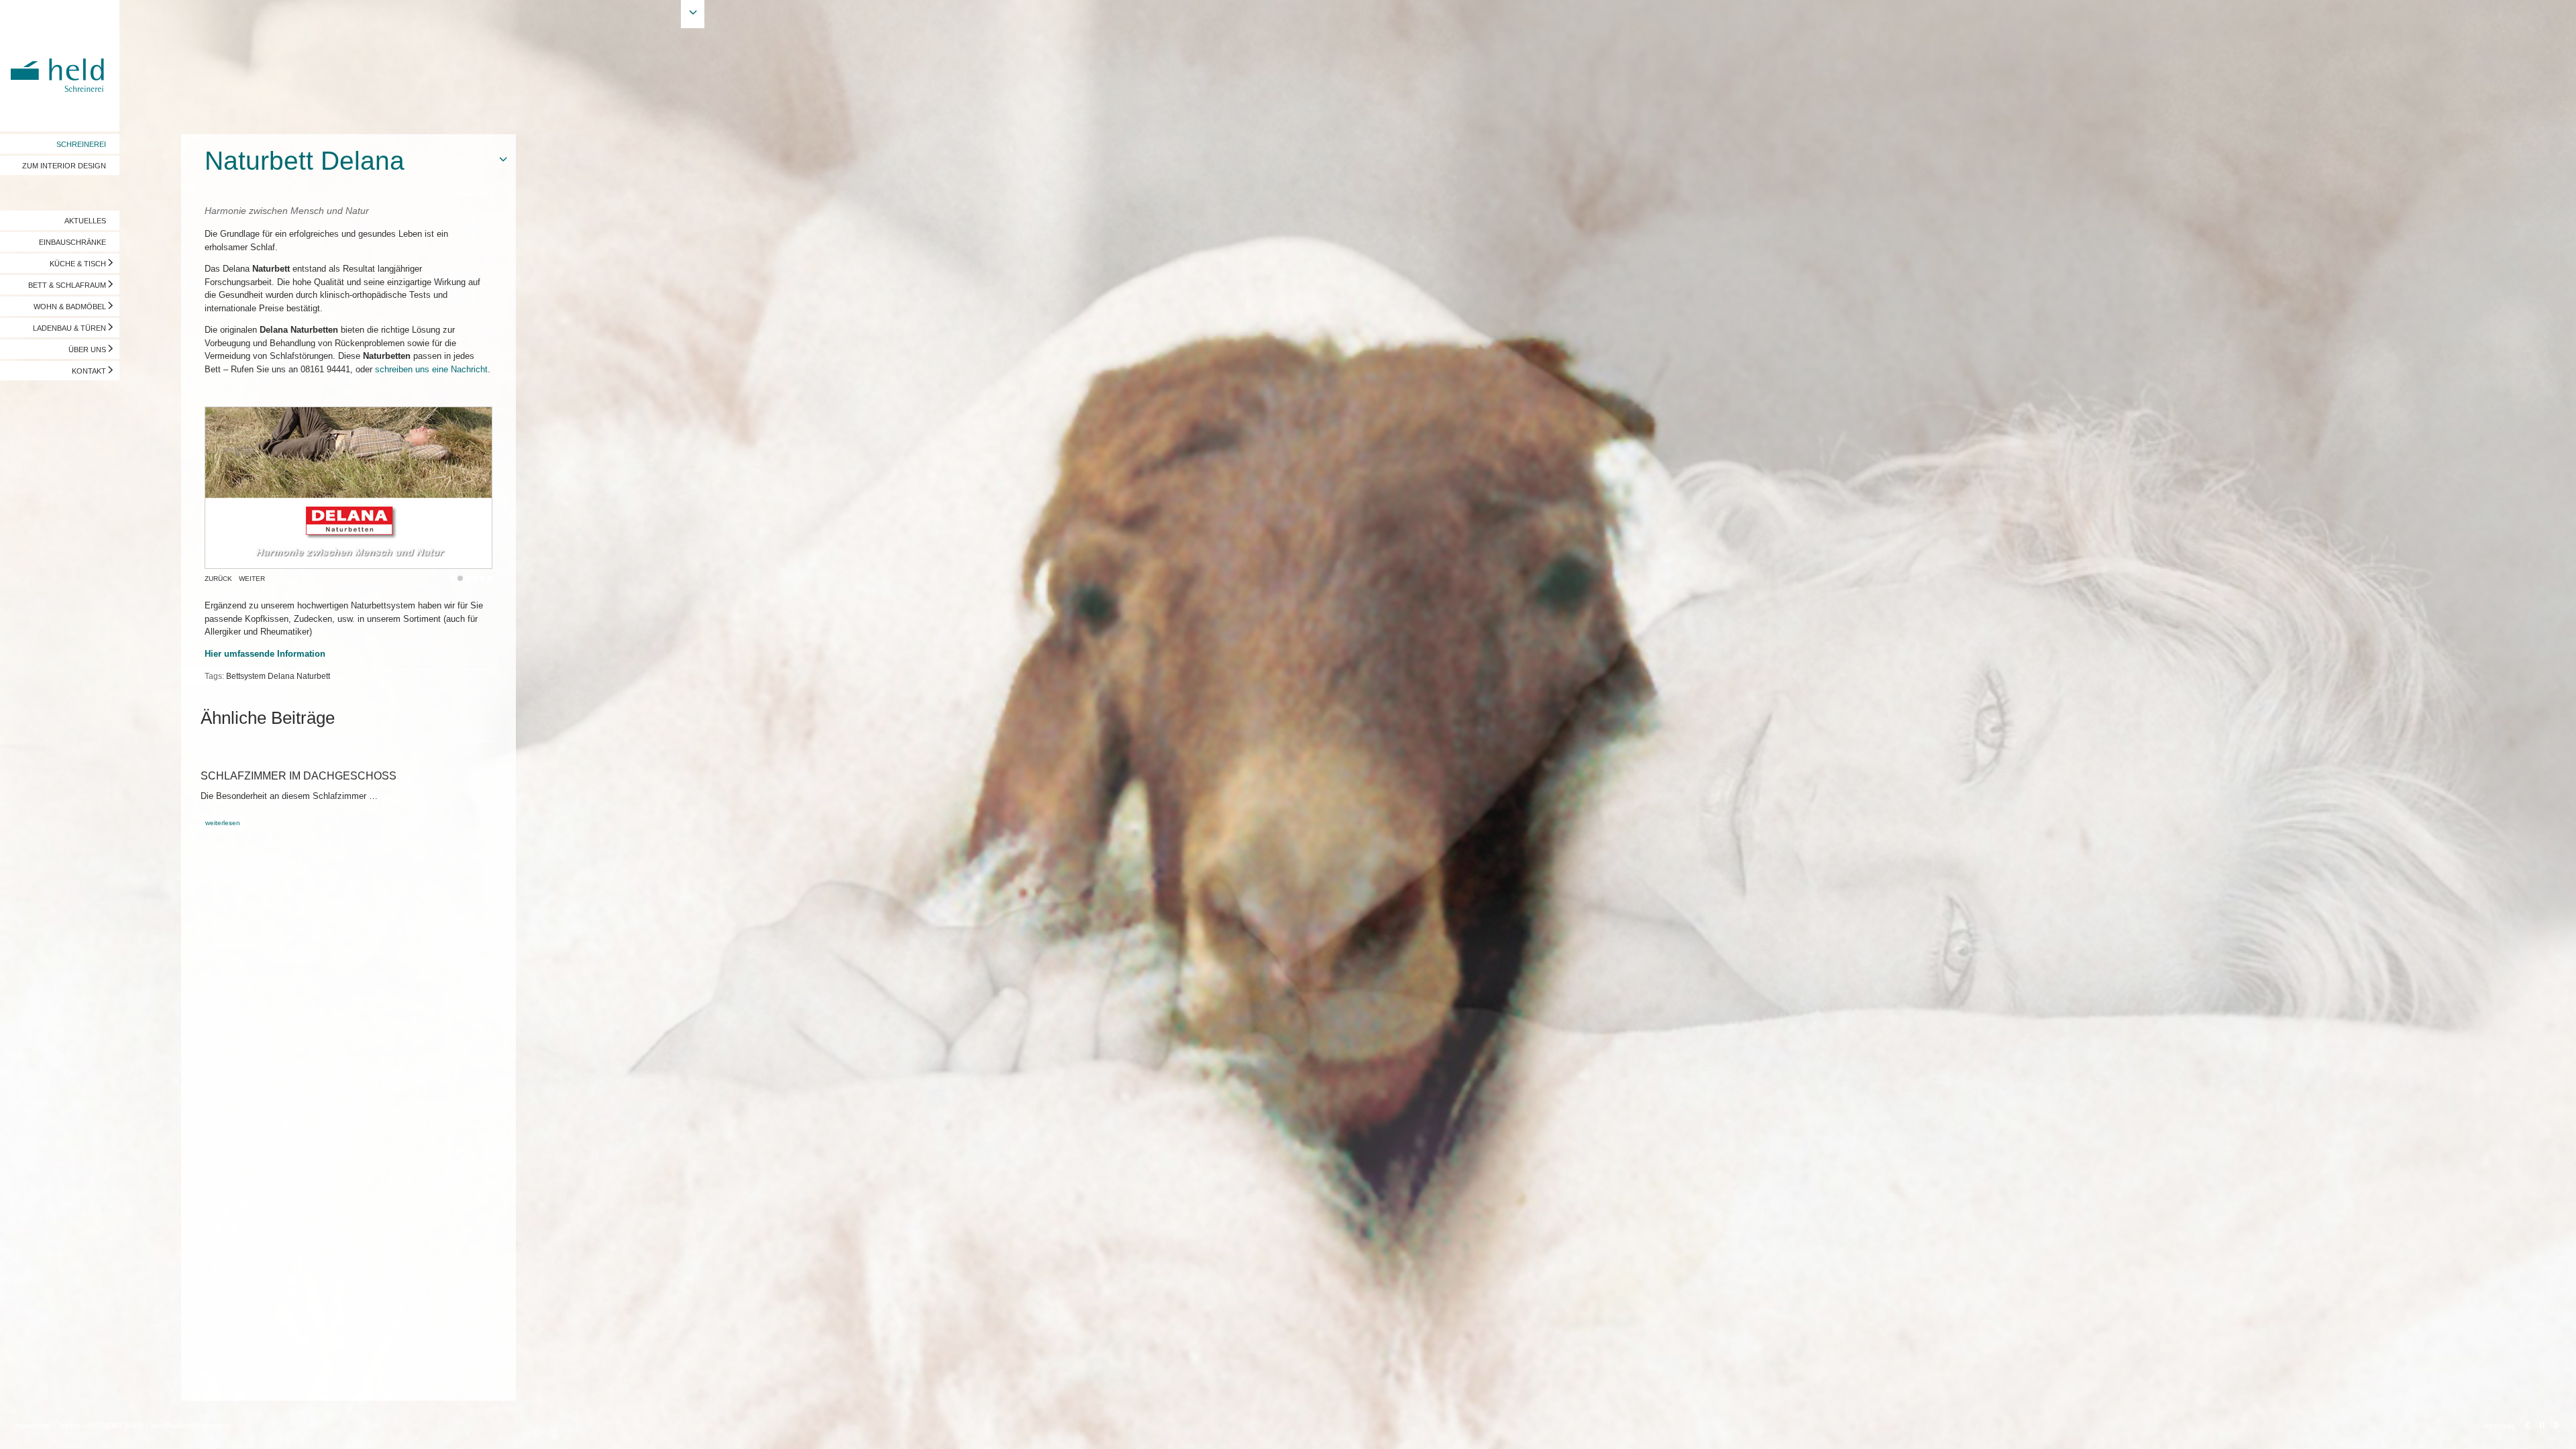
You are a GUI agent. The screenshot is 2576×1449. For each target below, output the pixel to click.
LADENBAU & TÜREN (69, 328)
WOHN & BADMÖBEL (70, 307)
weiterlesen (223, 823)
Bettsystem (246, 676)
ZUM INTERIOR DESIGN (64, 166)
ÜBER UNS (87, 350)
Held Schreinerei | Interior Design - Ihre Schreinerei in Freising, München (60, 66)
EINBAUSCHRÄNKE (72, 242)
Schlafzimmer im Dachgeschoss (299, 776)
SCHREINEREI (81, 144)
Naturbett (313, 676)
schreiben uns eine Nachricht (431, 369)
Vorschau (2498, 1426)
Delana (281, 676)
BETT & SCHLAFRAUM (67, 285)
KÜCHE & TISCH (78, 264)
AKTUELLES (85, 221)
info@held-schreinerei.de (192, 1426)
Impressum (32, 1426)
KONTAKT (89, 371)
